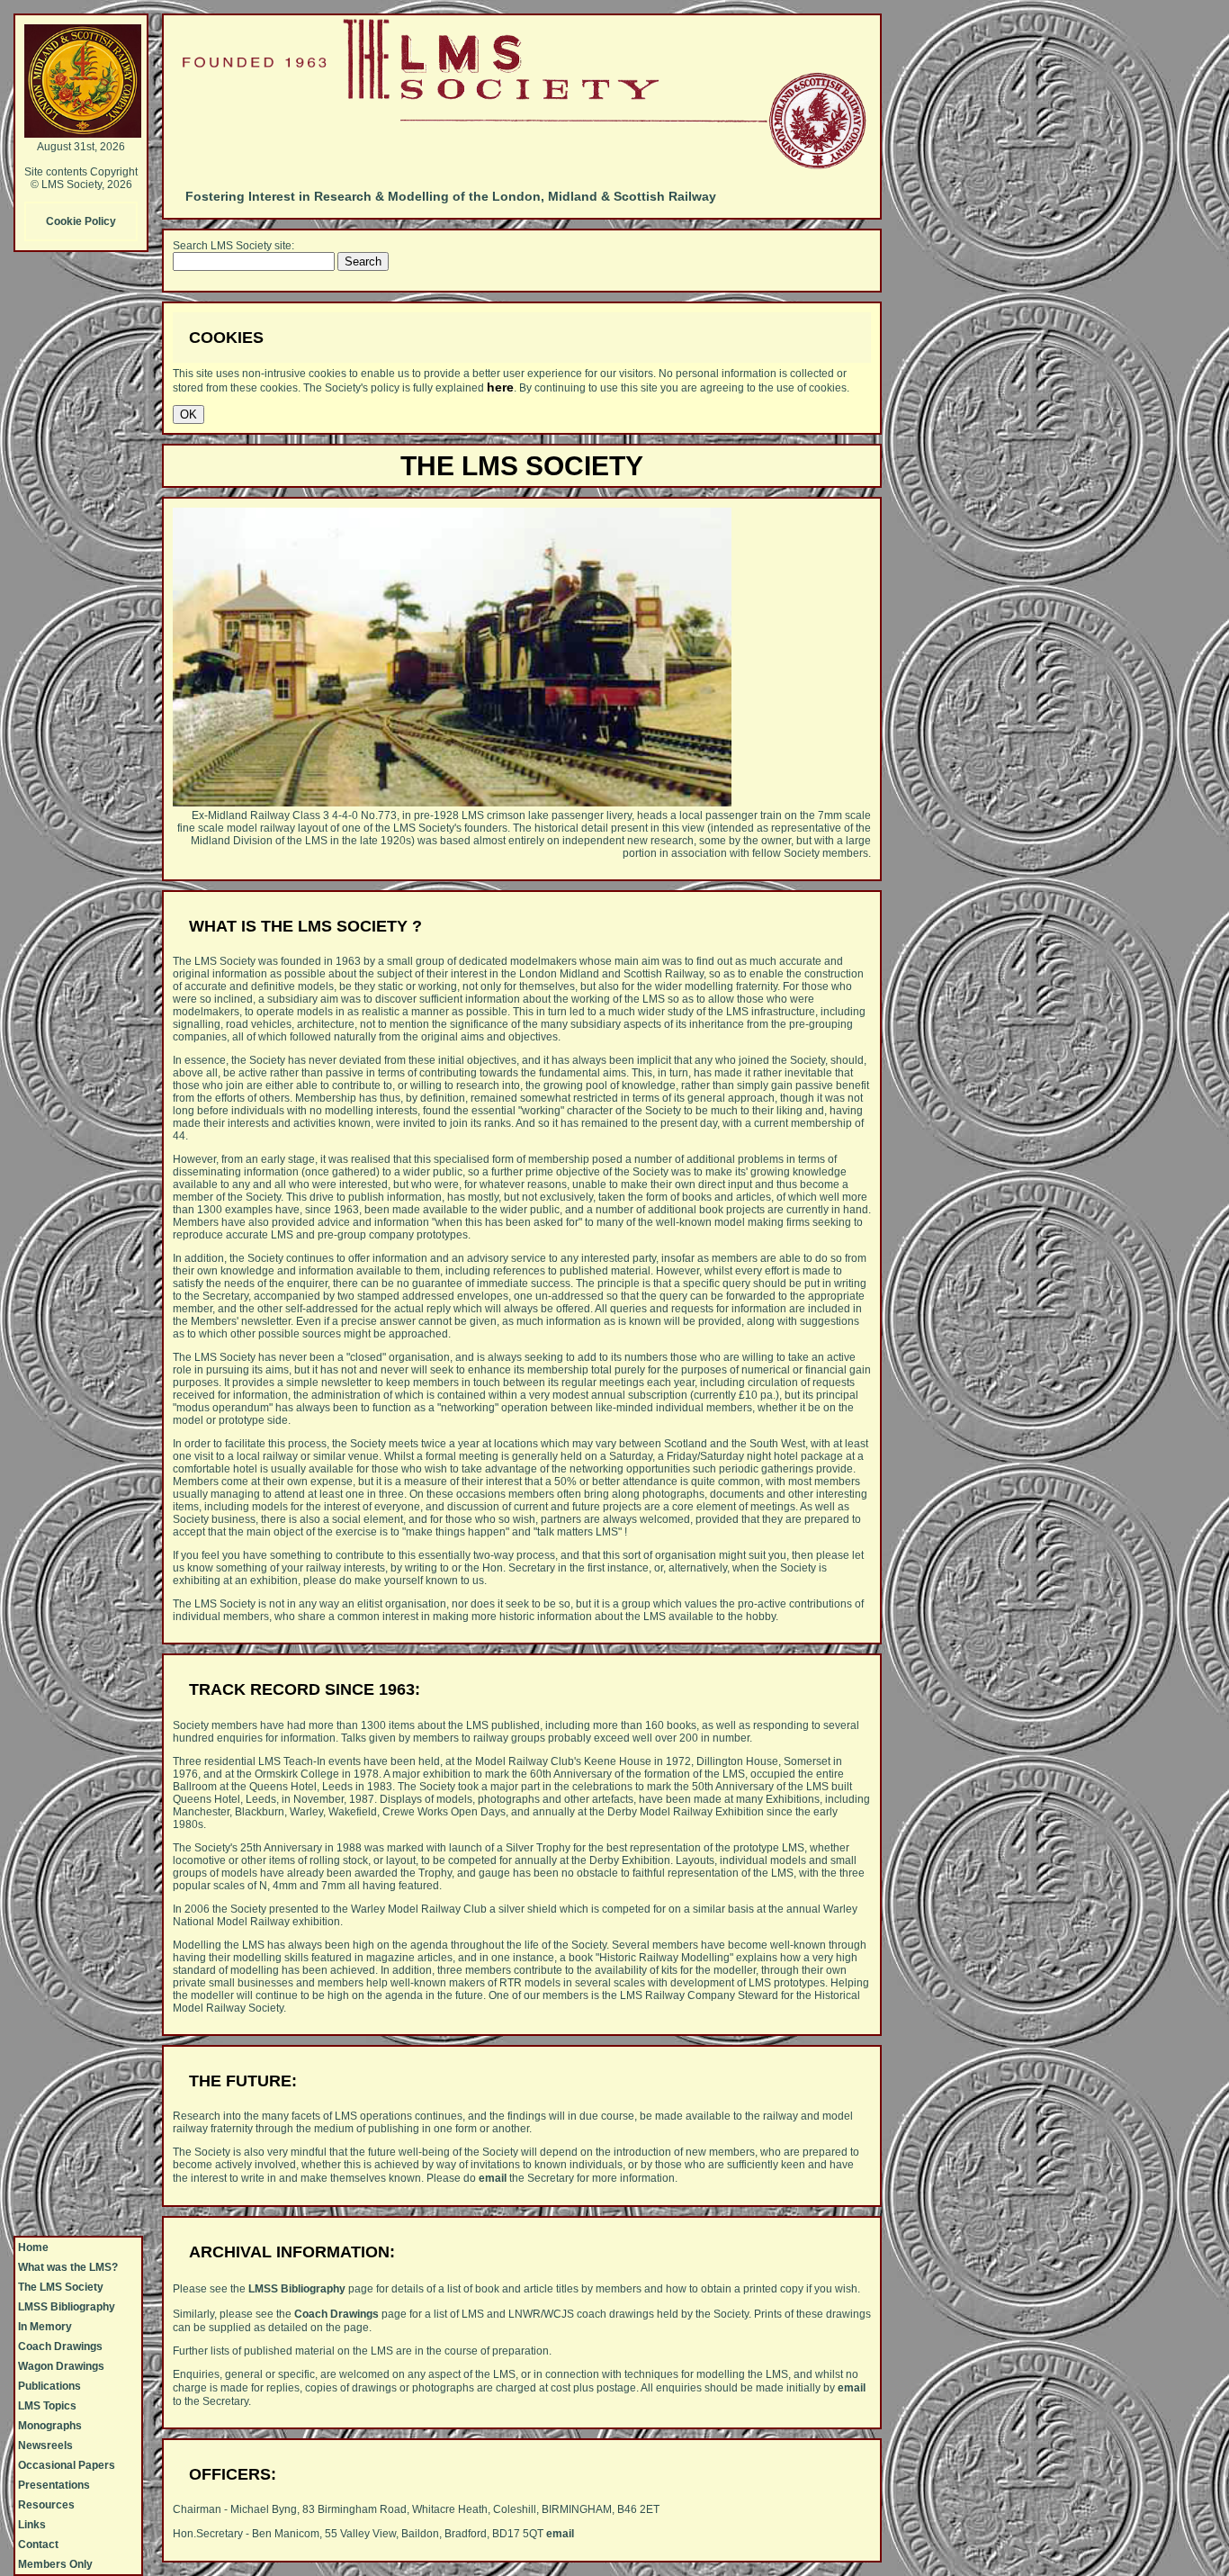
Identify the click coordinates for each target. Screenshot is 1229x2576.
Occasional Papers (67, 2465)
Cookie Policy (81, 221)
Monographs (50, 2426)
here (500, 387)
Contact (38, 2544)
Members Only (55, 2564)
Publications (49, 2386)
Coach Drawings (60, 2346)
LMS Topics (47, 2406)
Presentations (54, 2485)
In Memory (45, 2327)
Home (33, 2247)
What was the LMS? (68, 2267)
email (493, 2178)
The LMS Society (61, 2287)
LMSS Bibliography (67, 2307)
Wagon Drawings (61, 2366)
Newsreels (45, 2445)
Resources (46, 2505)
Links (32, 2525)
